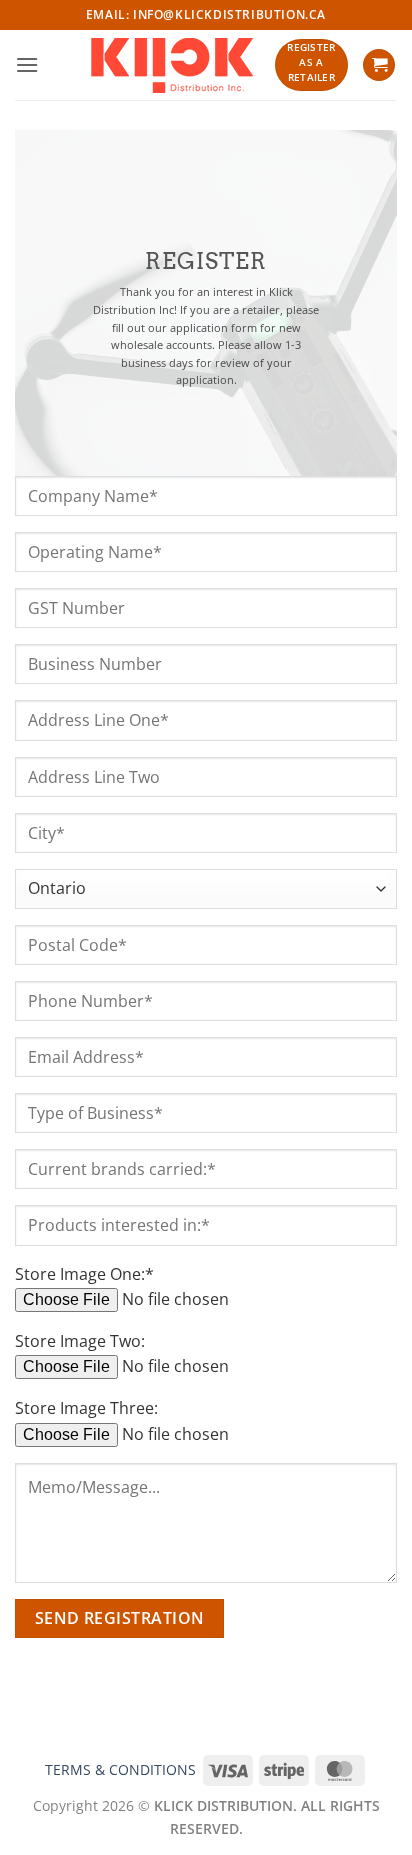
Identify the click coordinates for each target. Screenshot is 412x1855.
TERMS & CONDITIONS (120, 1769)
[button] (27, 64)
